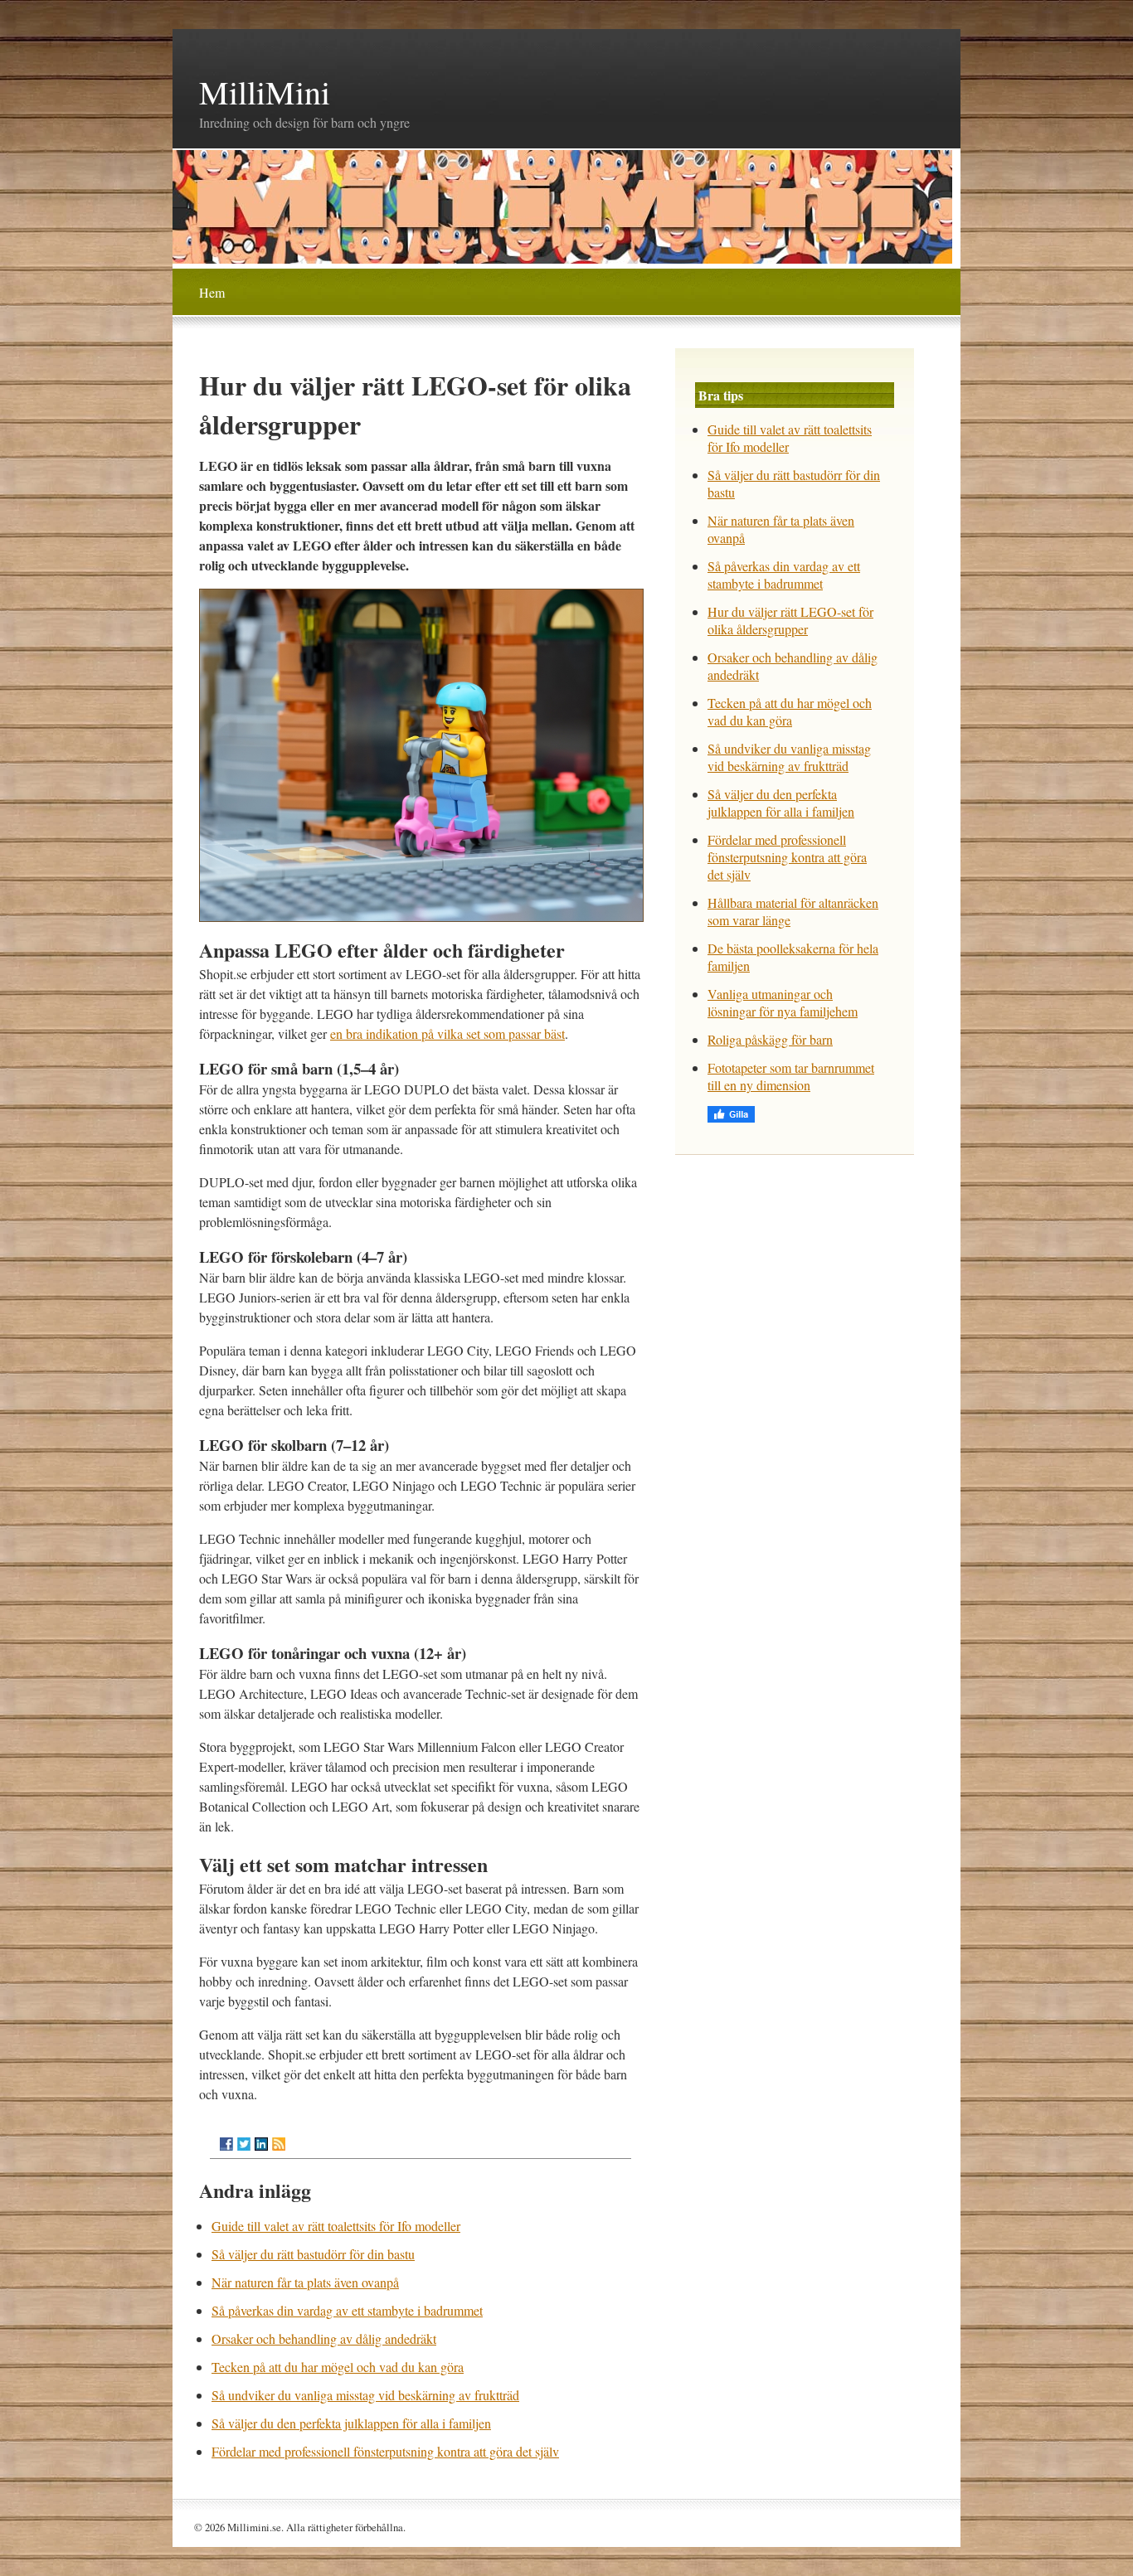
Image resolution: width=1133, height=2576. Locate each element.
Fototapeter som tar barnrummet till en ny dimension (791, 1076)
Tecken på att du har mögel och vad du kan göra (338, 2367)
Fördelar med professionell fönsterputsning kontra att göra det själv (385, 2451)
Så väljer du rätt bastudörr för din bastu (313, 2254)
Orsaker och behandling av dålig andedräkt (324, 2338)
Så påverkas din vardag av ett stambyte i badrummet (347, 2310)
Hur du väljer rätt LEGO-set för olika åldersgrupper (790, 620)
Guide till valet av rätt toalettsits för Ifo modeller (336, 2226)
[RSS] (279, 2144)
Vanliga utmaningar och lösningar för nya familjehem (783, 1002)
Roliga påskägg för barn (770, 1039)
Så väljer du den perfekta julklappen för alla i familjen (351, 2423)
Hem (212, 292)
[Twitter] (244, 2144)
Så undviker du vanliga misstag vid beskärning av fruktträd (365, 2395)
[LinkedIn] (261, 2144)
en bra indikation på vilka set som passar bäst (447, 1033)
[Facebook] (226, 2144)
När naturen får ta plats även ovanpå (305, 2282)
